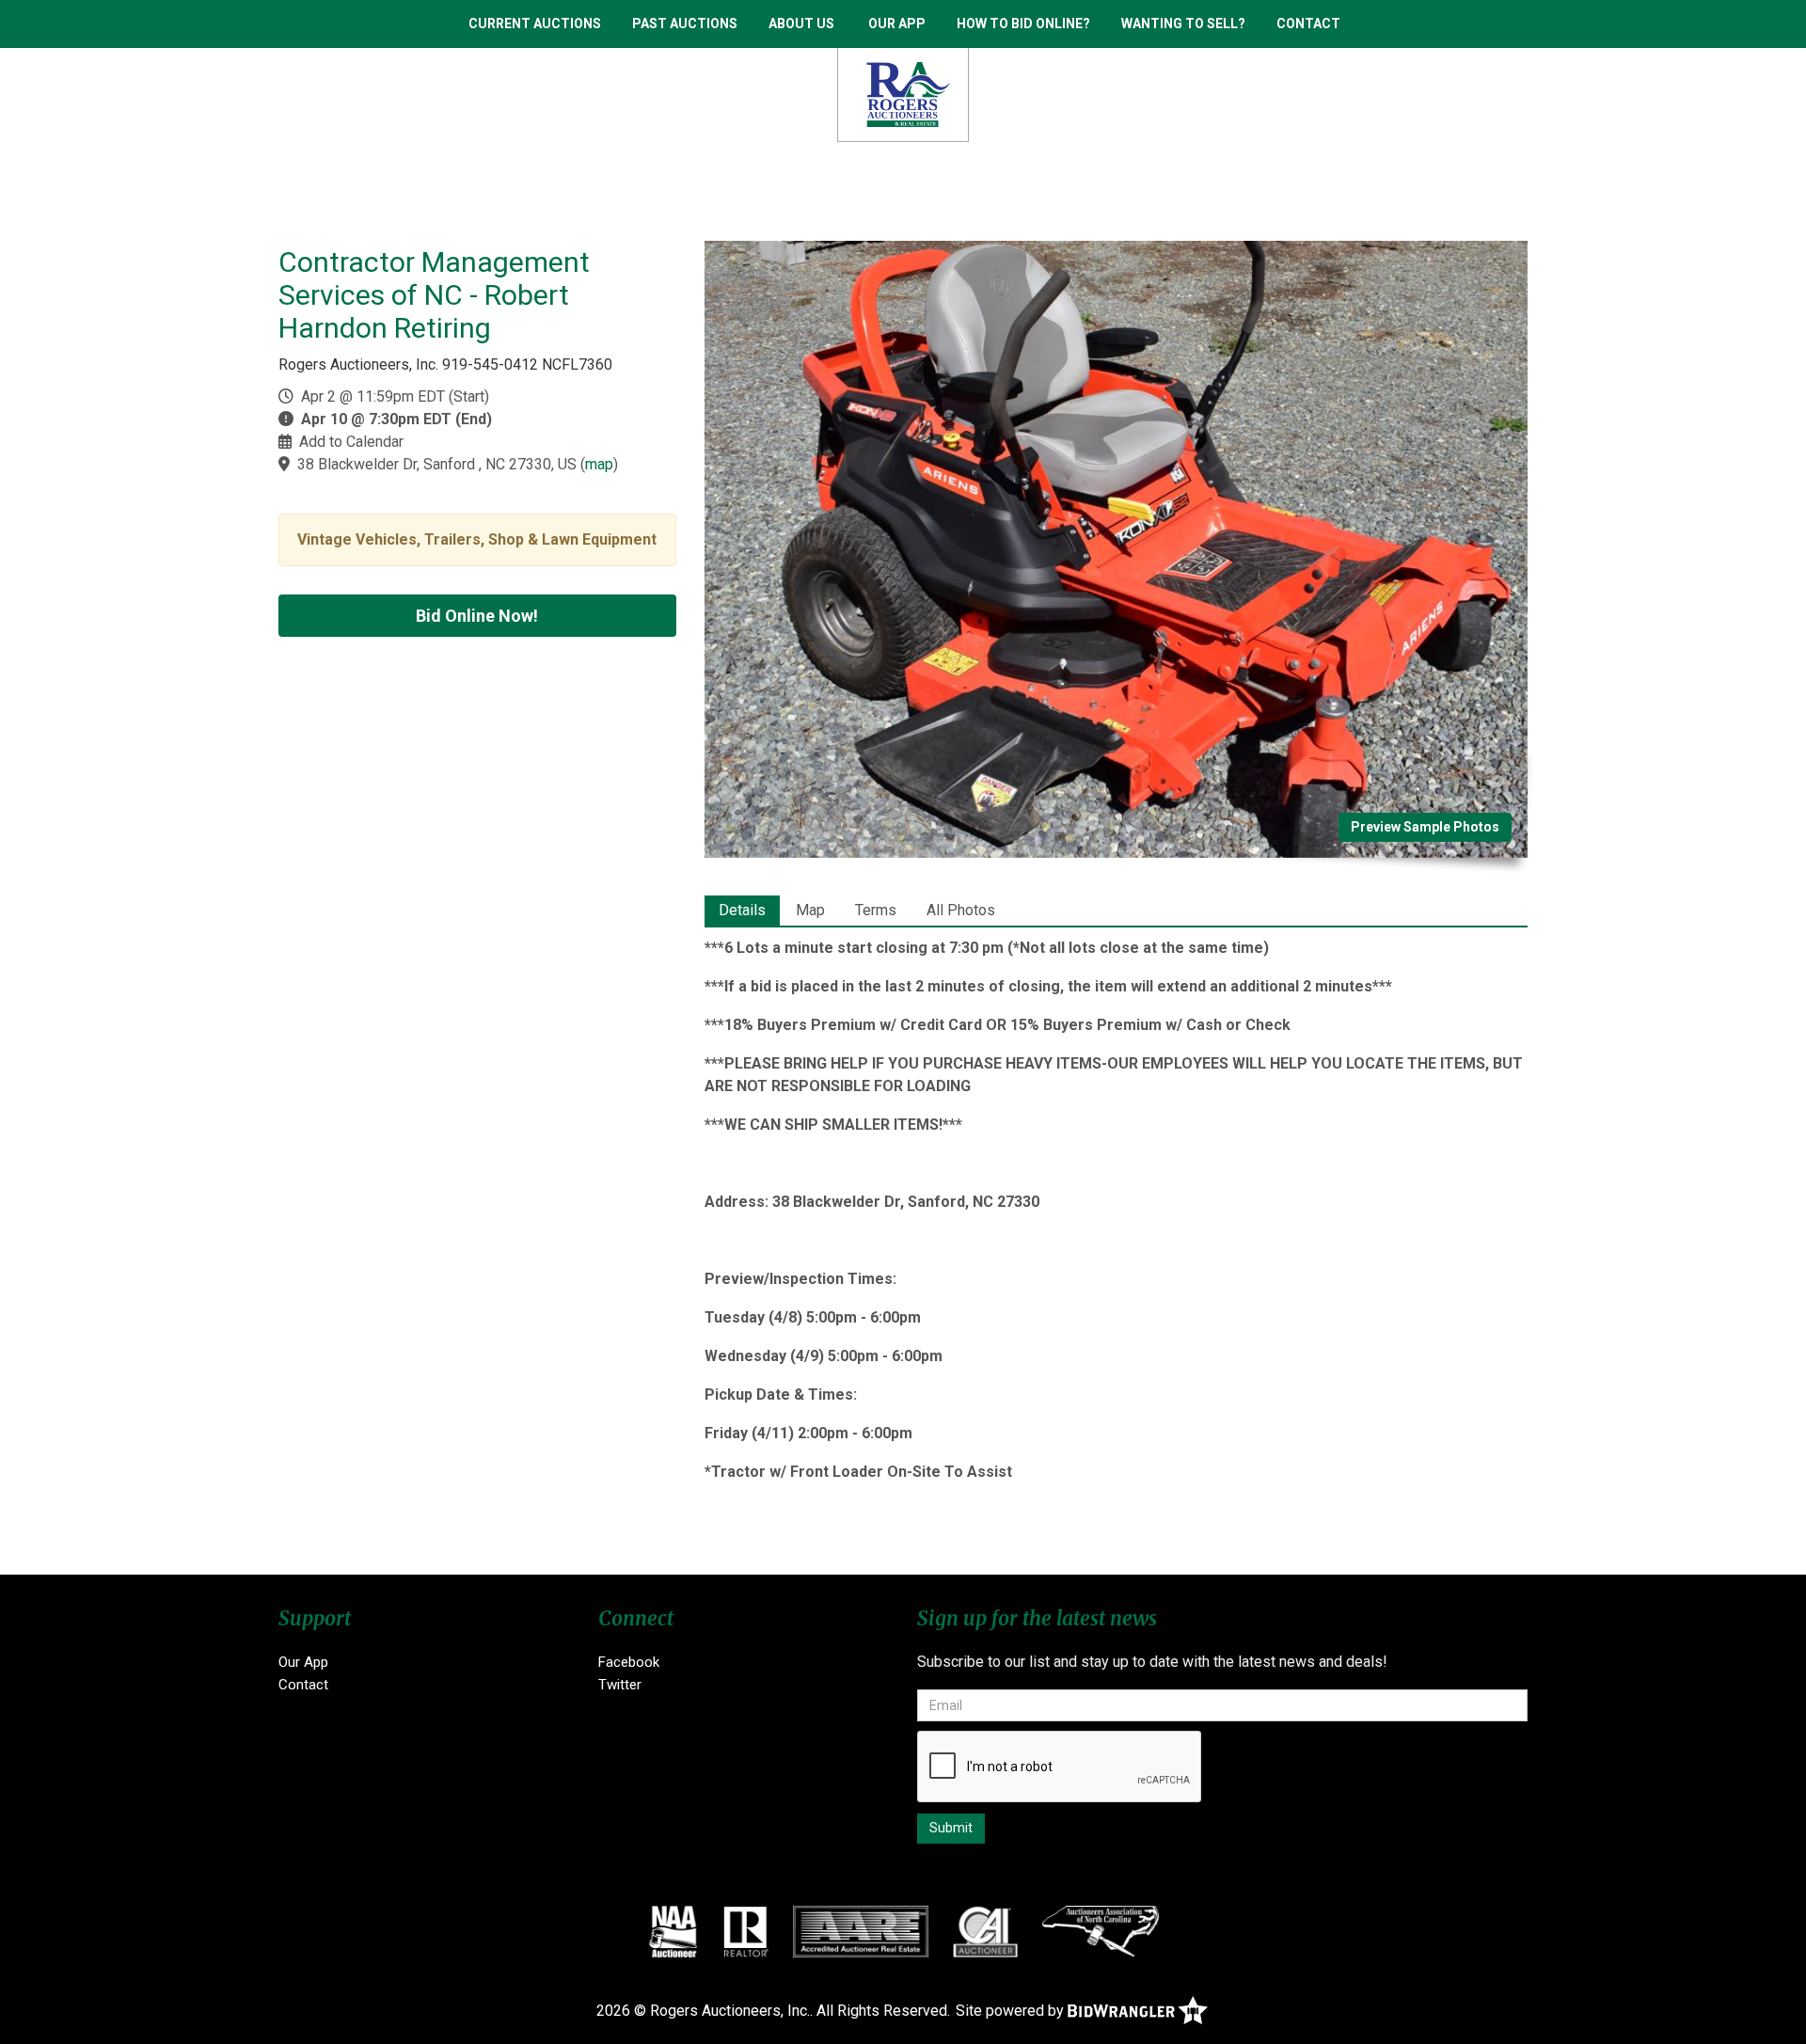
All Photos (961, 910)
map (599, 464)
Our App (897, 24)
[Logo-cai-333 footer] (985, 1931)
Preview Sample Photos (1425, 827)
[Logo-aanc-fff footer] (1101, 1931)
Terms (876, 910)
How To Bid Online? (1023, 24)
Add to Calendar (351, 442)
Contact (1308, 24)
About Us (801, 24)
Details (742, 910)
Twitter (620, 1685)
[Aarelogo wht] (861, 1931)
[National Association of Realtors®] (746, 1931)
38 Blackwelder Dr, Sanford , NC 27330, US (437, 464)
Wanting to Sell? (1183, 24)
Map (810, 910)
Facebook (629, 1662)
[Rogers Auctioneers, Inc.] (903, 94)
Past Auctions (685, 24)
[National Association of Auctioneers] (673, 1931)
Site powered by (1012, 2011)
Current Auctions (535, 24)
